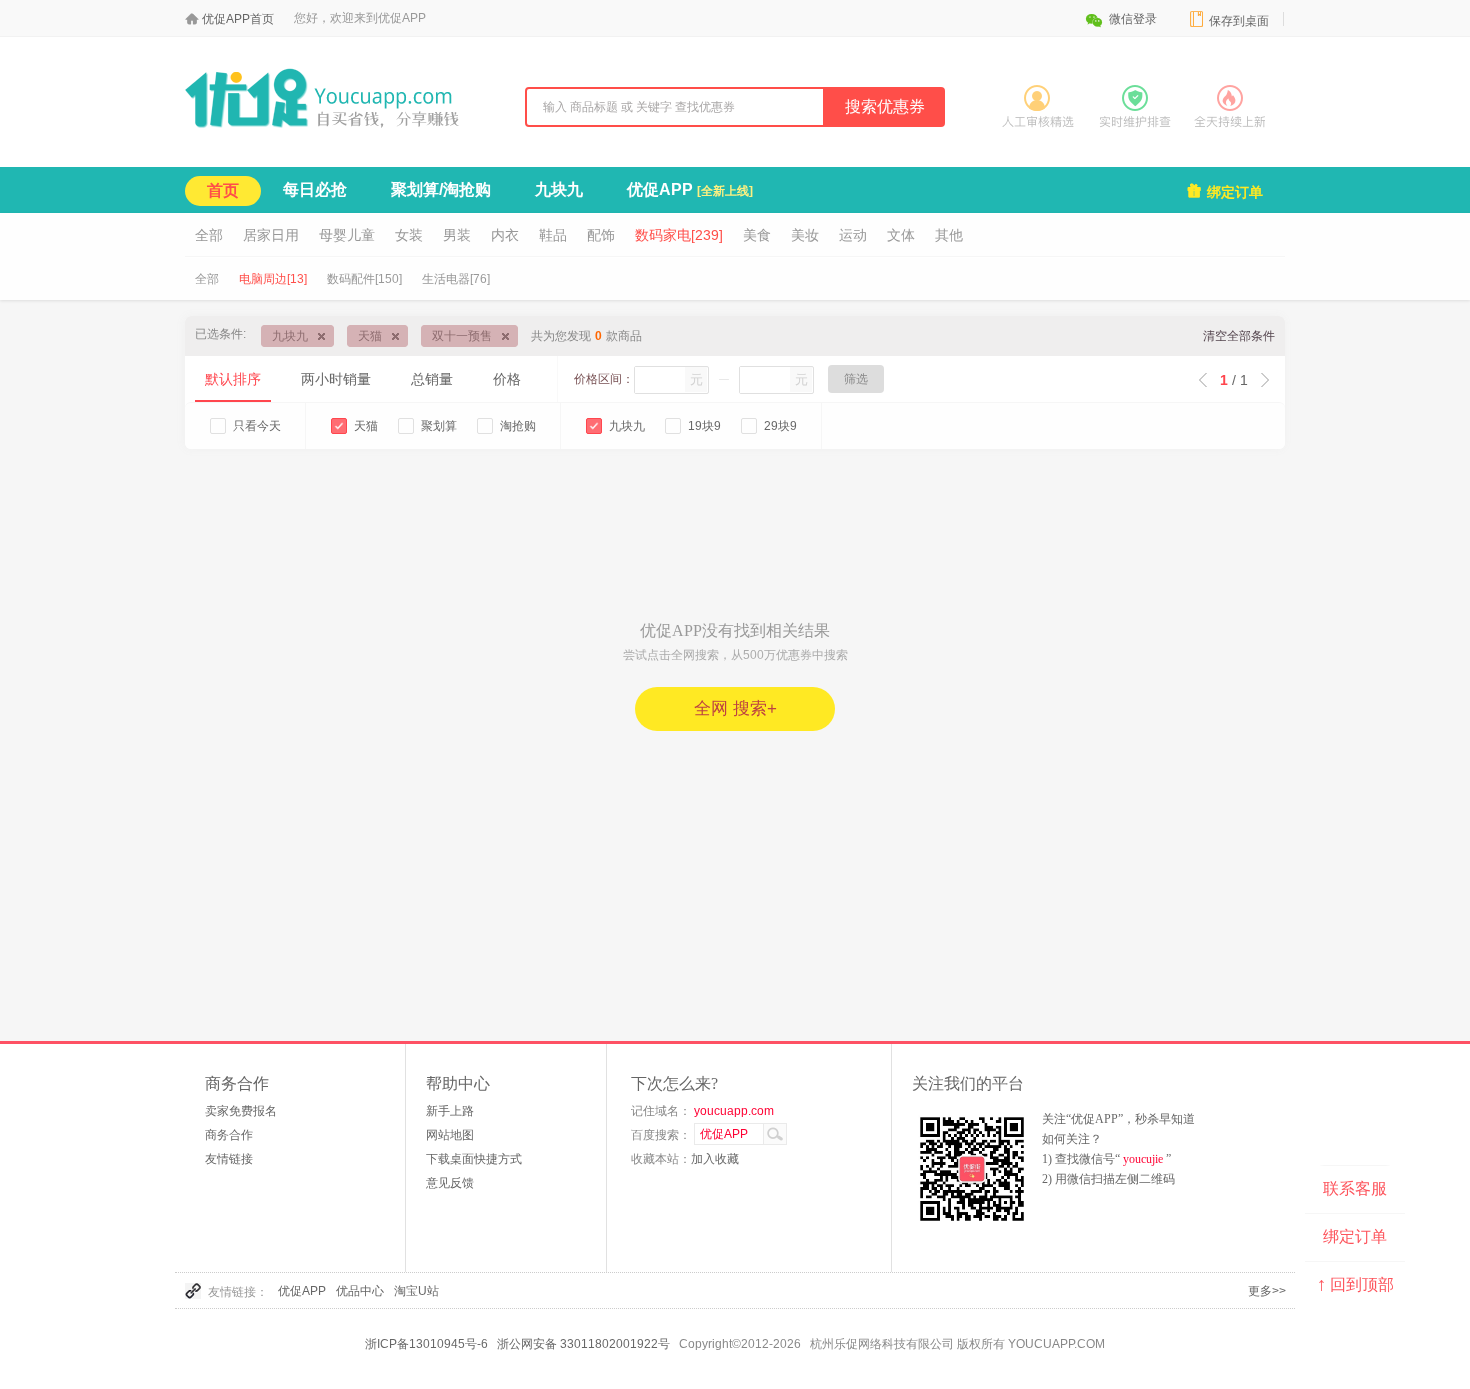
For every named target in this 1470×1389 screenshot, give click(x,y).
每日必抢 (315, 189)
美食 (757, 235)
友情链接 (229, 1159)
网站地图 (450, 1135)
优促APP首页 (238, 19)
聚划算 (439, 426)
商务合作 (229, 1135)
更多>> (1267, 1291)
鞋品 (553, 235)
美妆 (805, 235)
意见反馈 (450, 1183)
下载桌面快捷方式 (474, 1159)
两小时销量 (336, 379)
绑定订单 (1224, 190)
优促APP (690, 189)
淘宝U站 (416, 1291)
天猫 (370, 336)
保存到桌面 (1228, 19)
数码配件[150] (364, 279)
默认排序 (233, 379)
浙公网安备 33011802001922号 (583, 1344)
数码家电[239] (679, 235)
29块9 (780, 426)
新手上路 (450, 1111)
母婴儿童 (347, 235)
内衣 (505, 235)
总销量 (432, 379)
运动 (853, 235)
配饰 (601, 235)
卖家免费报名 (241, 1111)
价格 (507, 379)
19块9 (704, 426)
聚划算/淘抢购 (441, 189)
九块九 (559, 189)
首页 (223, 190)
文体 (901, 235)
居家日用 (271, 235)
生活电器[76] (456, 279)
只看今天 (257, 426)
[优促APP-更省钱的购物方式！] (340, 129)
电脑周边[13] (273, 279)
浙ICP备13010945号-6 (426, 1344)
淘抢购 (518, 426)
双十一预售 (462, 336)
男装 (457, 235)
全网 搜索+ (735, 708)
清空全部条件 (1239, 336)
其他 (949, 235)
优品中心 (360, 1291)
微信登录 (1120, 19)
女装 (409, 235)
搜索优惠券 (885, 106)
